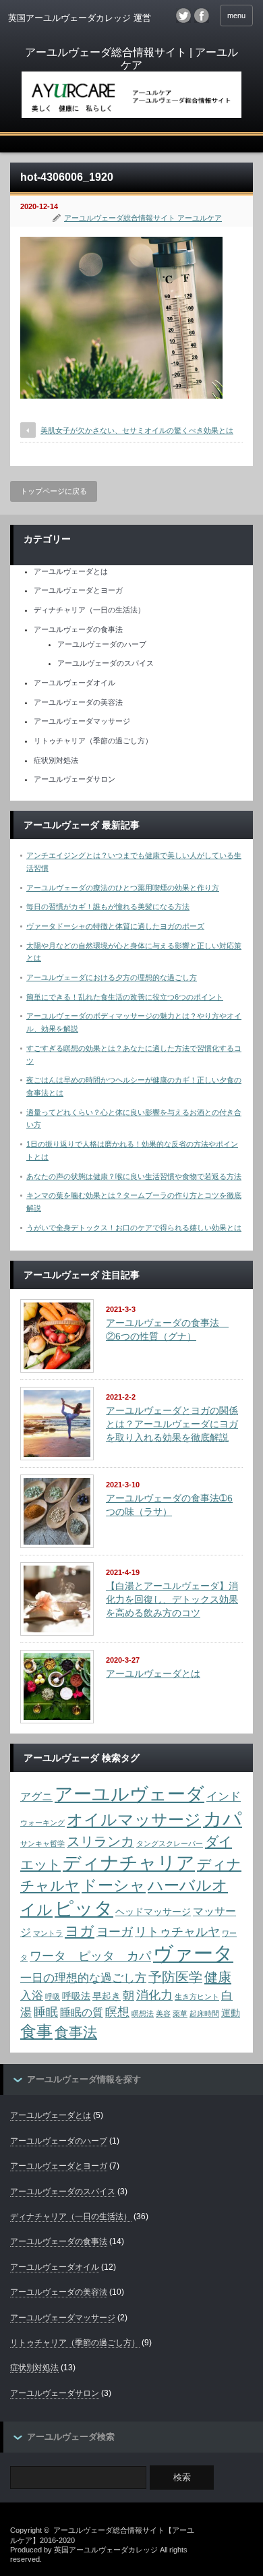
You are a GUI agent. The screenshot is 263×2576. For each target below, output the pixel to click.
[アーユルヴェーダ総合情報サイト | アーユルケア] (131, 84)
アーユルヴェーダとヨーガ (78, 590)
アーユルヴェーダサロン (75, 779)
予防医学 (175, 1977)
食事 (36, 2031)
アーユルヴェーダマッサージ (82, 721)
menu (236, 16)
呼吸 (53, 1997)
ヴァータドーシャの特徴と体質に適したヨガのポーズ (115, 926)
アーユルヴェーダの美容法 (78, 702)
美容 (163, 2013)
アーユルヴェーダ (129, 1794)
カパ (223, 1819)
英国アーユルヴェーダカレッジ (106, 2550)
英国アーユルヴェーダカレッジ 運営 (80, 18)
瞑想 (117, 2012)
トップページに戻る (54, 491)
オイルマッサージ (134, 1820)
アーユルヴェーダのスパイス (106, 663)
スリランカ (100, 1841)
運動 (231, 2013)
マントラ (48, 1933)
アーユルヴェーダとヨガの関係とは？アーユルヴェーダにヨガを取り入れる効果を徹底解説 (172, 1424)
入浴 (32, 1995)
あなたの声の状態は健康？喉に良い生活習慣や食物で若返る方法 (134, 1176)
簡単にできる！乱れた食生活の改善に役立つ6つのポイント (125, 997)
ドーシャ (114, 1885)
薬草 (180, 2013)
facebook (202, 16)
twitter (183, 16)
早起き (107, 1996)
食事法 (76, 2032)
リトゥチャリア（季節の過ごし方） (93, 741)
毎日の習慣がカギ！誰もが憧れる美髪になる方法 (108, 907)
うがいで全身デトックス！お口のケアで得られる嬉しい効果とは (134, 1228)
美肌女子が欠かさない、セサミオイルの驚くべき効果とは (137, 430)
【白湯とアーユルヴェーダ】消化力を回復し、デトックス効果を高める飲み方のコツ (172, 1599)
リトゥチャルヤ (177, 1931)
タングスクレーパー (170, 1843)
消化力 (154, 1995)
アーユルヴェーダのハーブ (102, 644)
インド (224, 1796)
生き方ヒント (197, 1997)
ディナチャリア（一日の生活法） (89, 610)
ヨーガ (115, 1931)
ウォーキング (42, 1823)
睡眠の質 (82, 2012)
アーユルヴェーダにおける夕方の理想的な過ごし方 (112, 977)
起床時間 (204, 2013)
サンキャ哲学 (42, 1843)
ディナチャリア (129, 1863)
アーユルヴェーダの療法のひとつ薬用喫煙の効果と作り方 (123, 888)
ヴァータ (193, 1953)
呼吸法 (76, 1996)
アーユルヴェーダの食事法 (78, 629)
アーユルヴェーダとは (71, 571)
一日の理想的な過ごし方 (83, 1978)
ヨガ (80, 1931)
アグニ (36, 1797)
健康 (218, 1977)
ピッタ (84, 1908)
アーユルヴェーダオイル (75, 683)
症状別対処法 (56, 760)
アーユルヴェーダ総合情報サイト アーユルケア (143, 218)
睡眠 (46, 2012)
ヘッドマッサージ (153, 1912)
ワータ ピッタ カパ (90, 1956)
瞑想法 (143, 2013)
